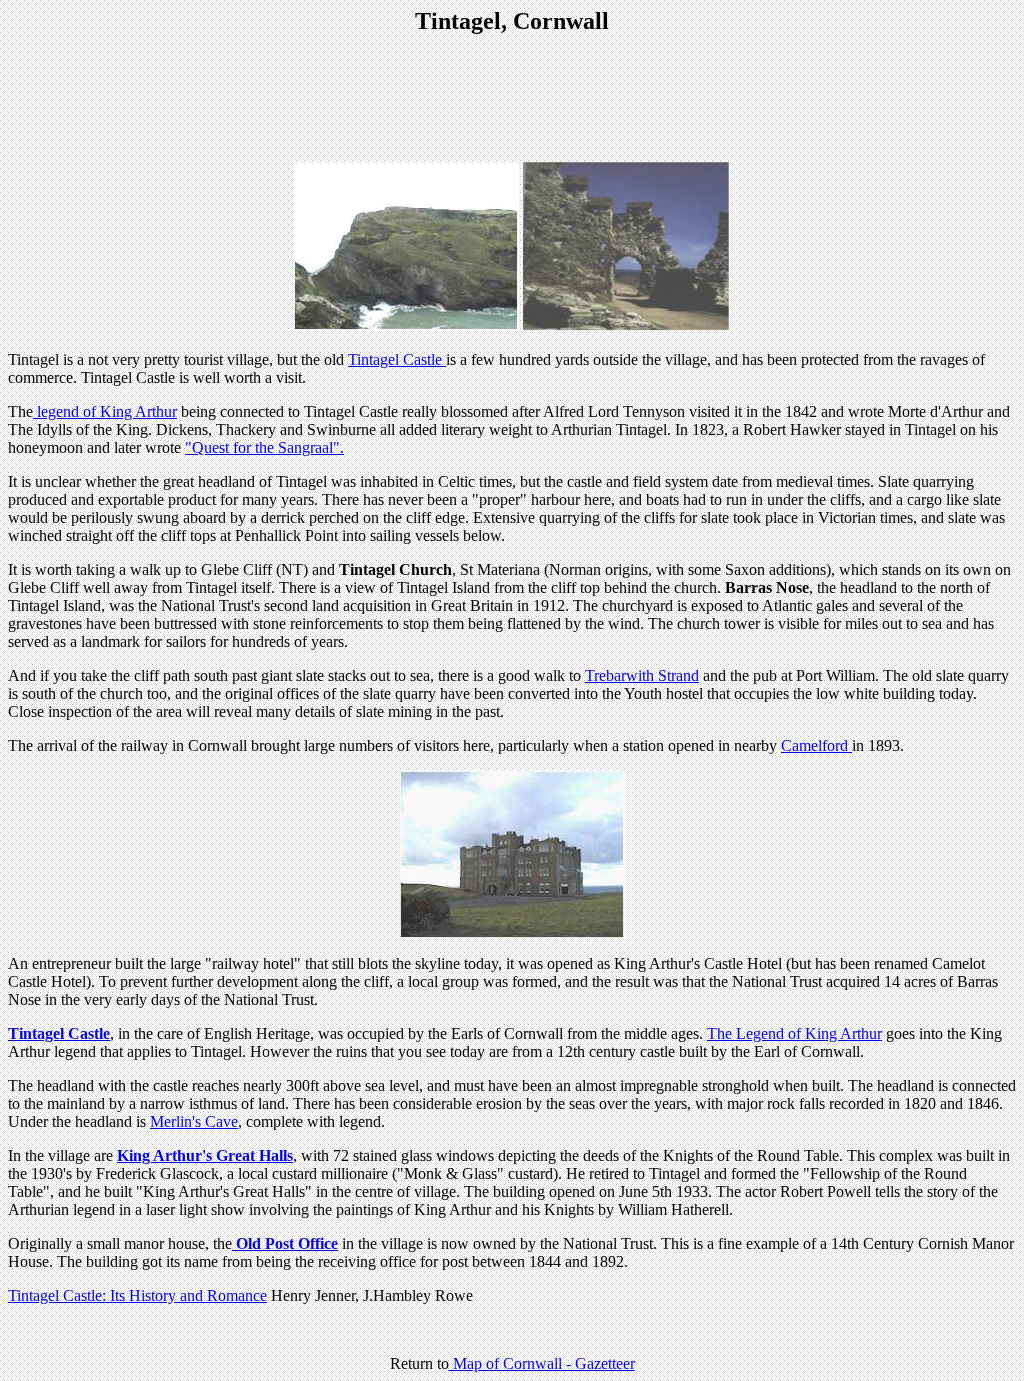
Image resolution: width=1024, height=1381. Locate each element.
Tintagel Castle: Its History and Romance (137, 1295)
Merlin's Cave (194, 1121)
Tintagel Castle (397, 359)
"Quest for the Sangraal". (264, 447)
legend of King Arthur (105, 411)
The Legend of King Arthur (794, 1033)
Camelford (816, 745)
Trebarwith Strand (642, 675)
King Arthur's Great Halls (205, 1155)
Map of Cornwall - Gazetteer (542, 1363)
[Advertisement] (512, 100)
